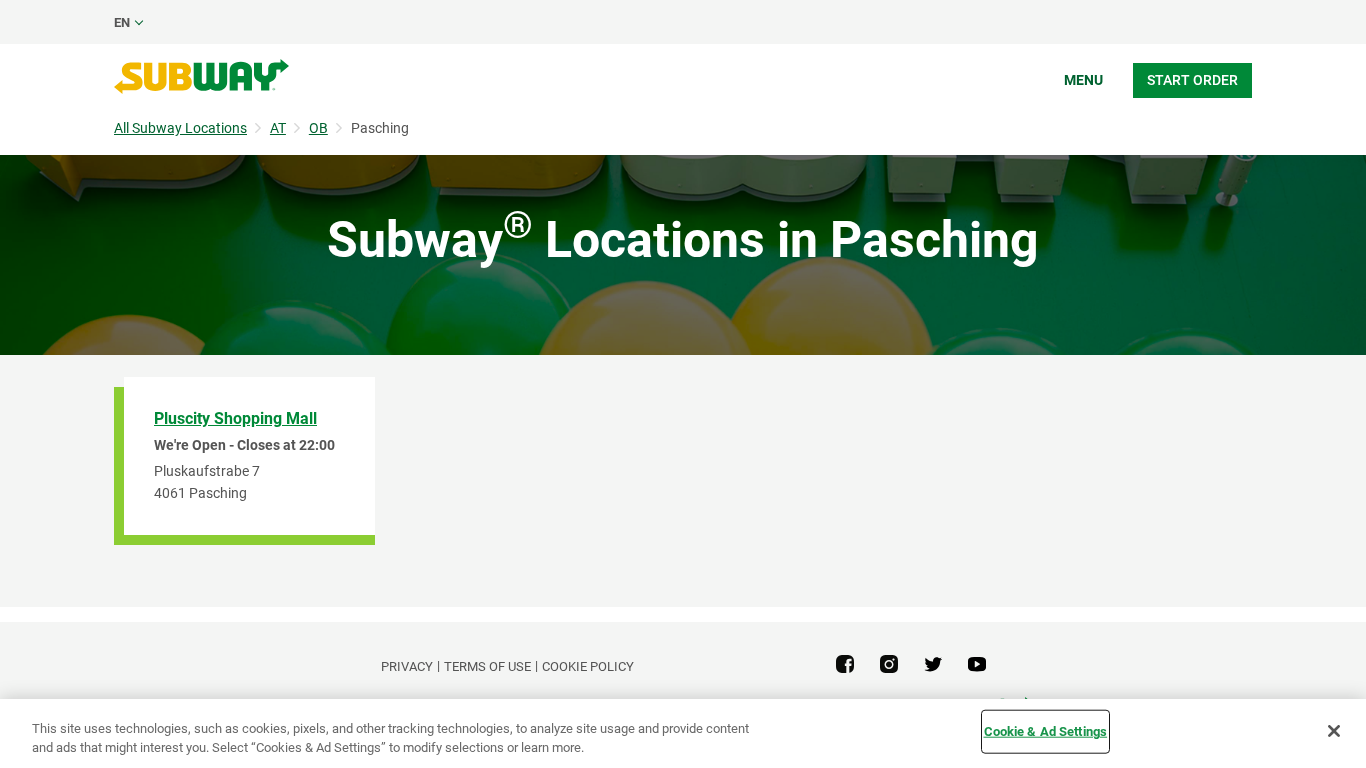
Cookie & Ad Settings (1046, 731)
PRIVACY (407, 666)
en (122, 22)
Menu (1083, 80)
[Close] (1334, 731)
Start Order (1192, 80)
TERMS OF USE (487, 666)
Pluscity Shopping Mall (235, 418)
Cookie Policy (588, 666)
